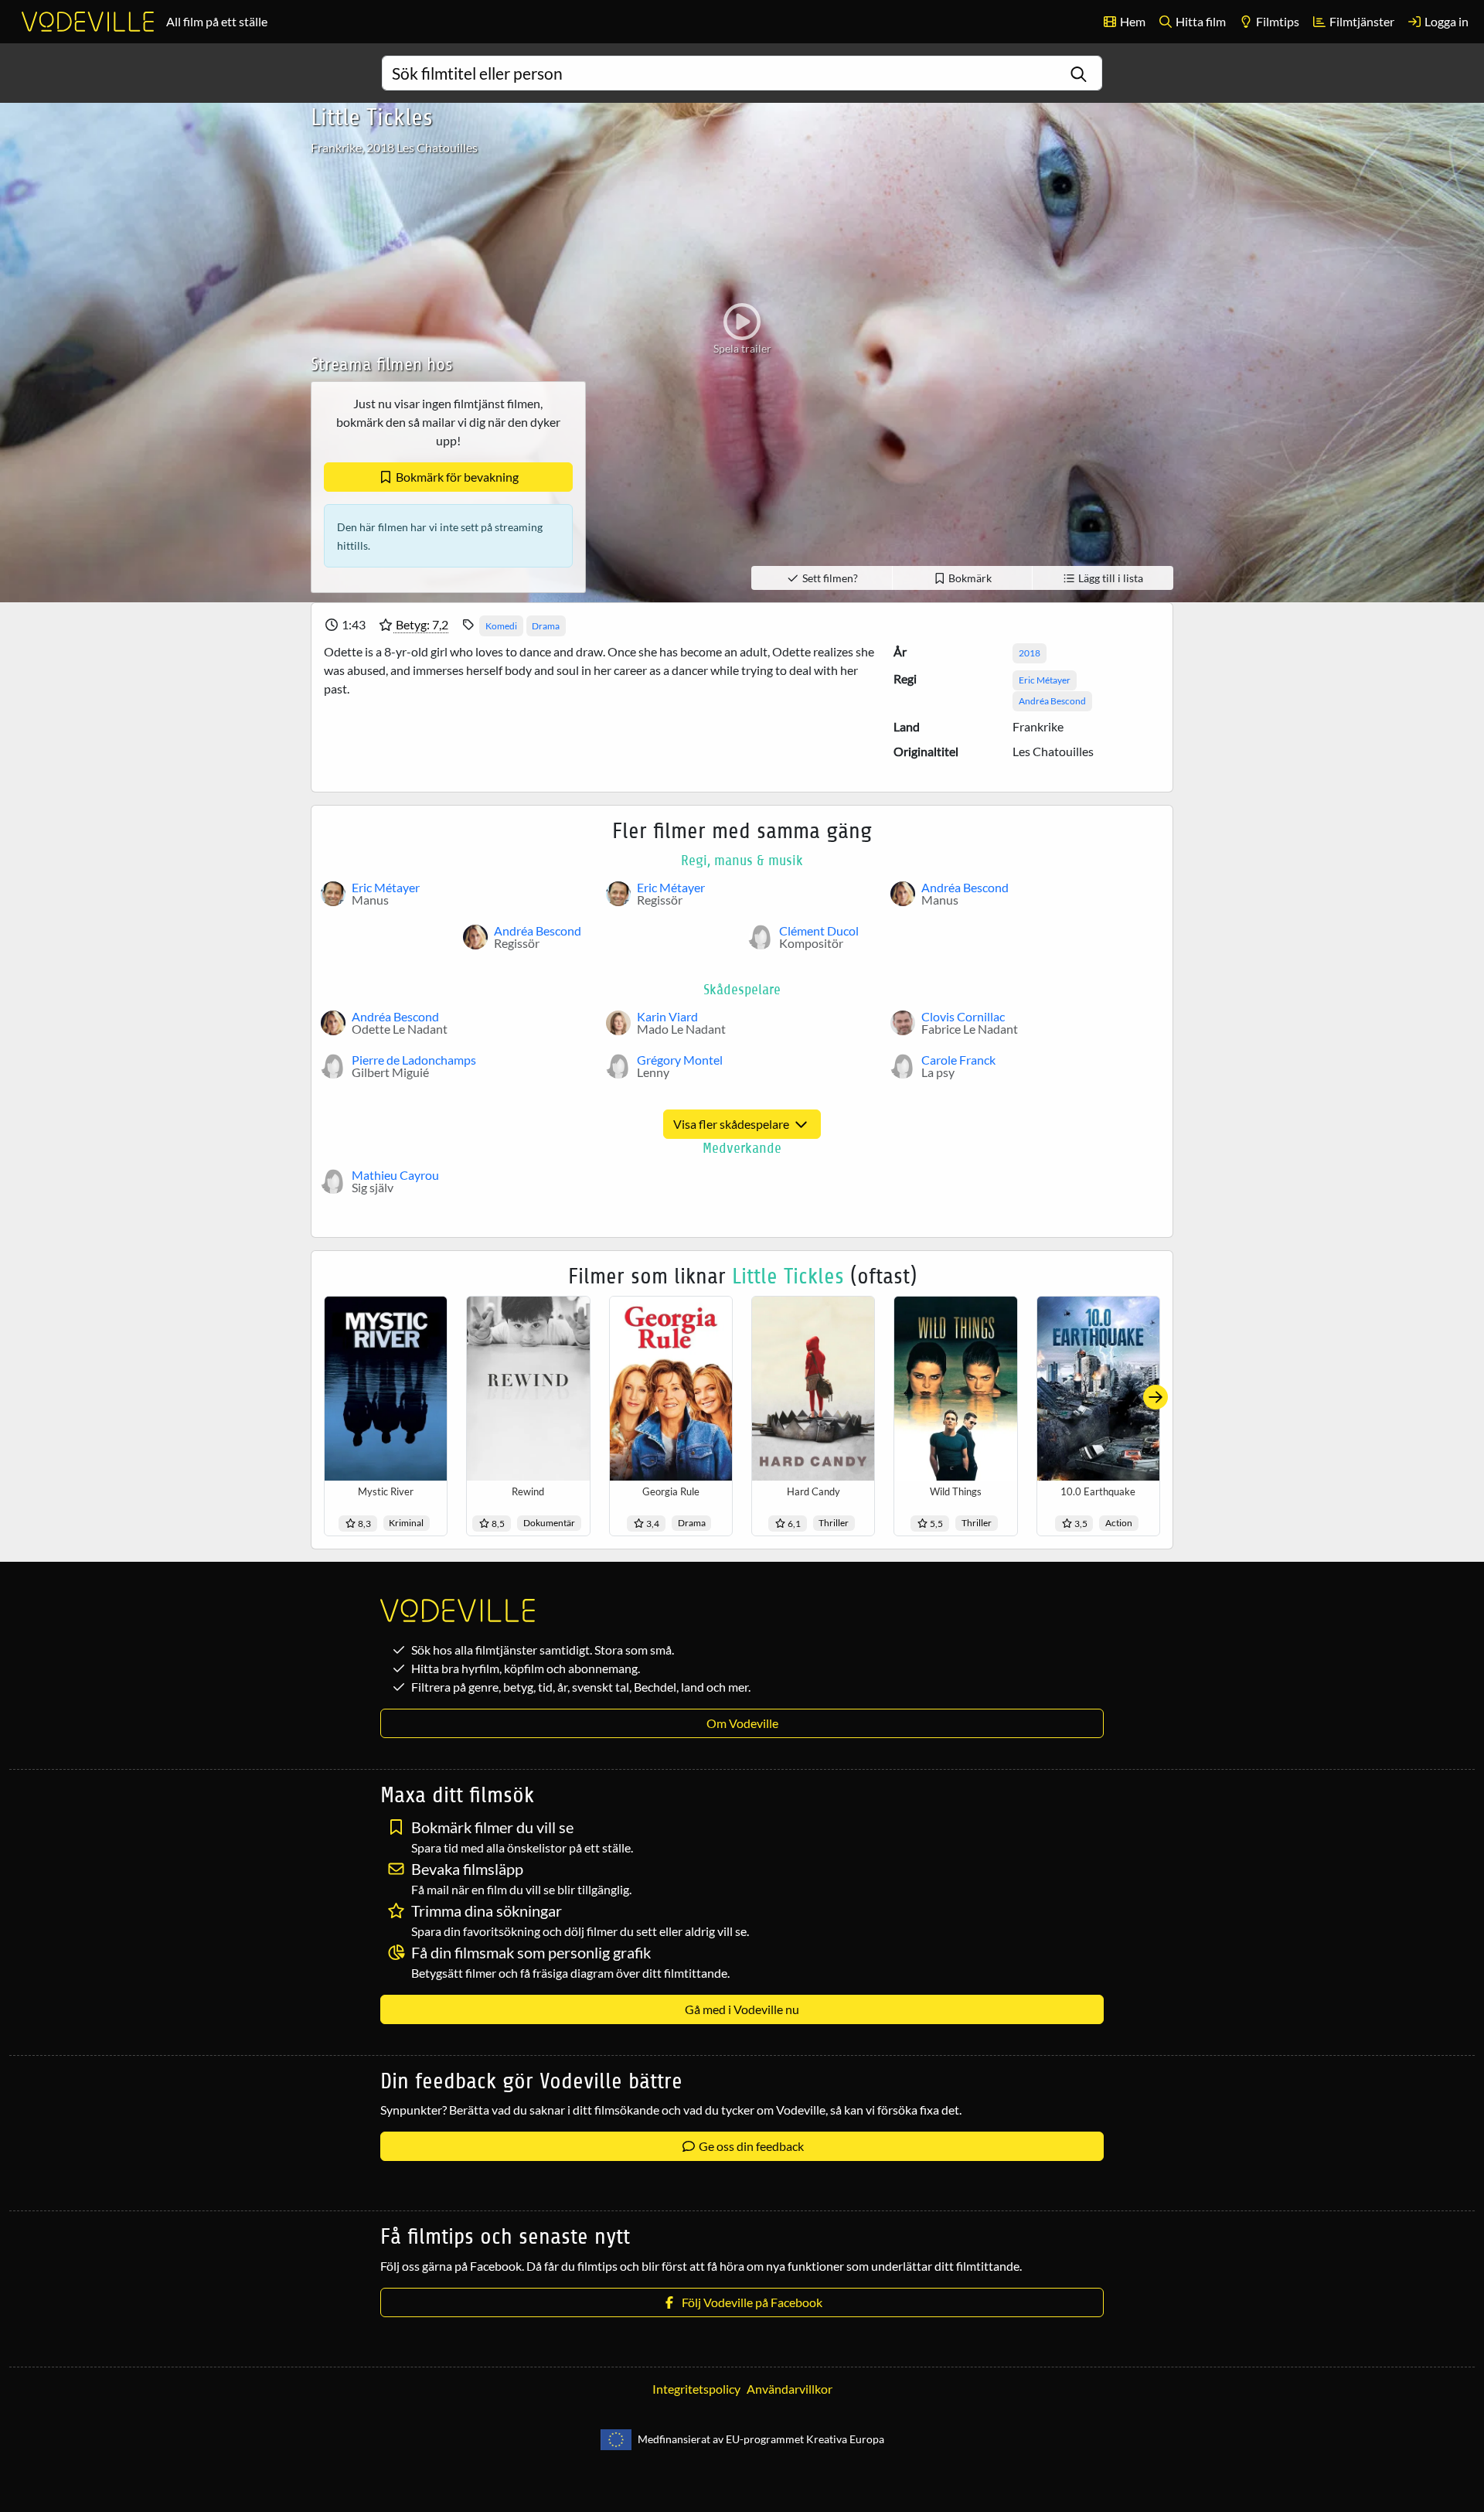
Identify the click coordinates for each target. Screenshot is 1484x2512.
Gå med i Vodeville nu (742, 2009)
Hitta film (1200, 21)
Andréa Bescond (1052, 701)
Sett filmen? (829, 578)
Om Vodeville (742, 1723)
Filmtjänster (1361, 21)
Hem (1132, 21)
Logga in (1445, 21)
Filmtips (1276, 21)
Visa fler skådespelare (732, 1124)
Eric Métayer (1045, 680)
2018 (1030, 653)
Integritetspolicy (696, 2389)
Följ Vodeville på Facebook (750, 2302)
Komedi (501, 626)
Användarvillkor (790, 2389)
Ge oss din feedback (750, 2146)
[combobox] (742, 73)
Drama (546, 626)
